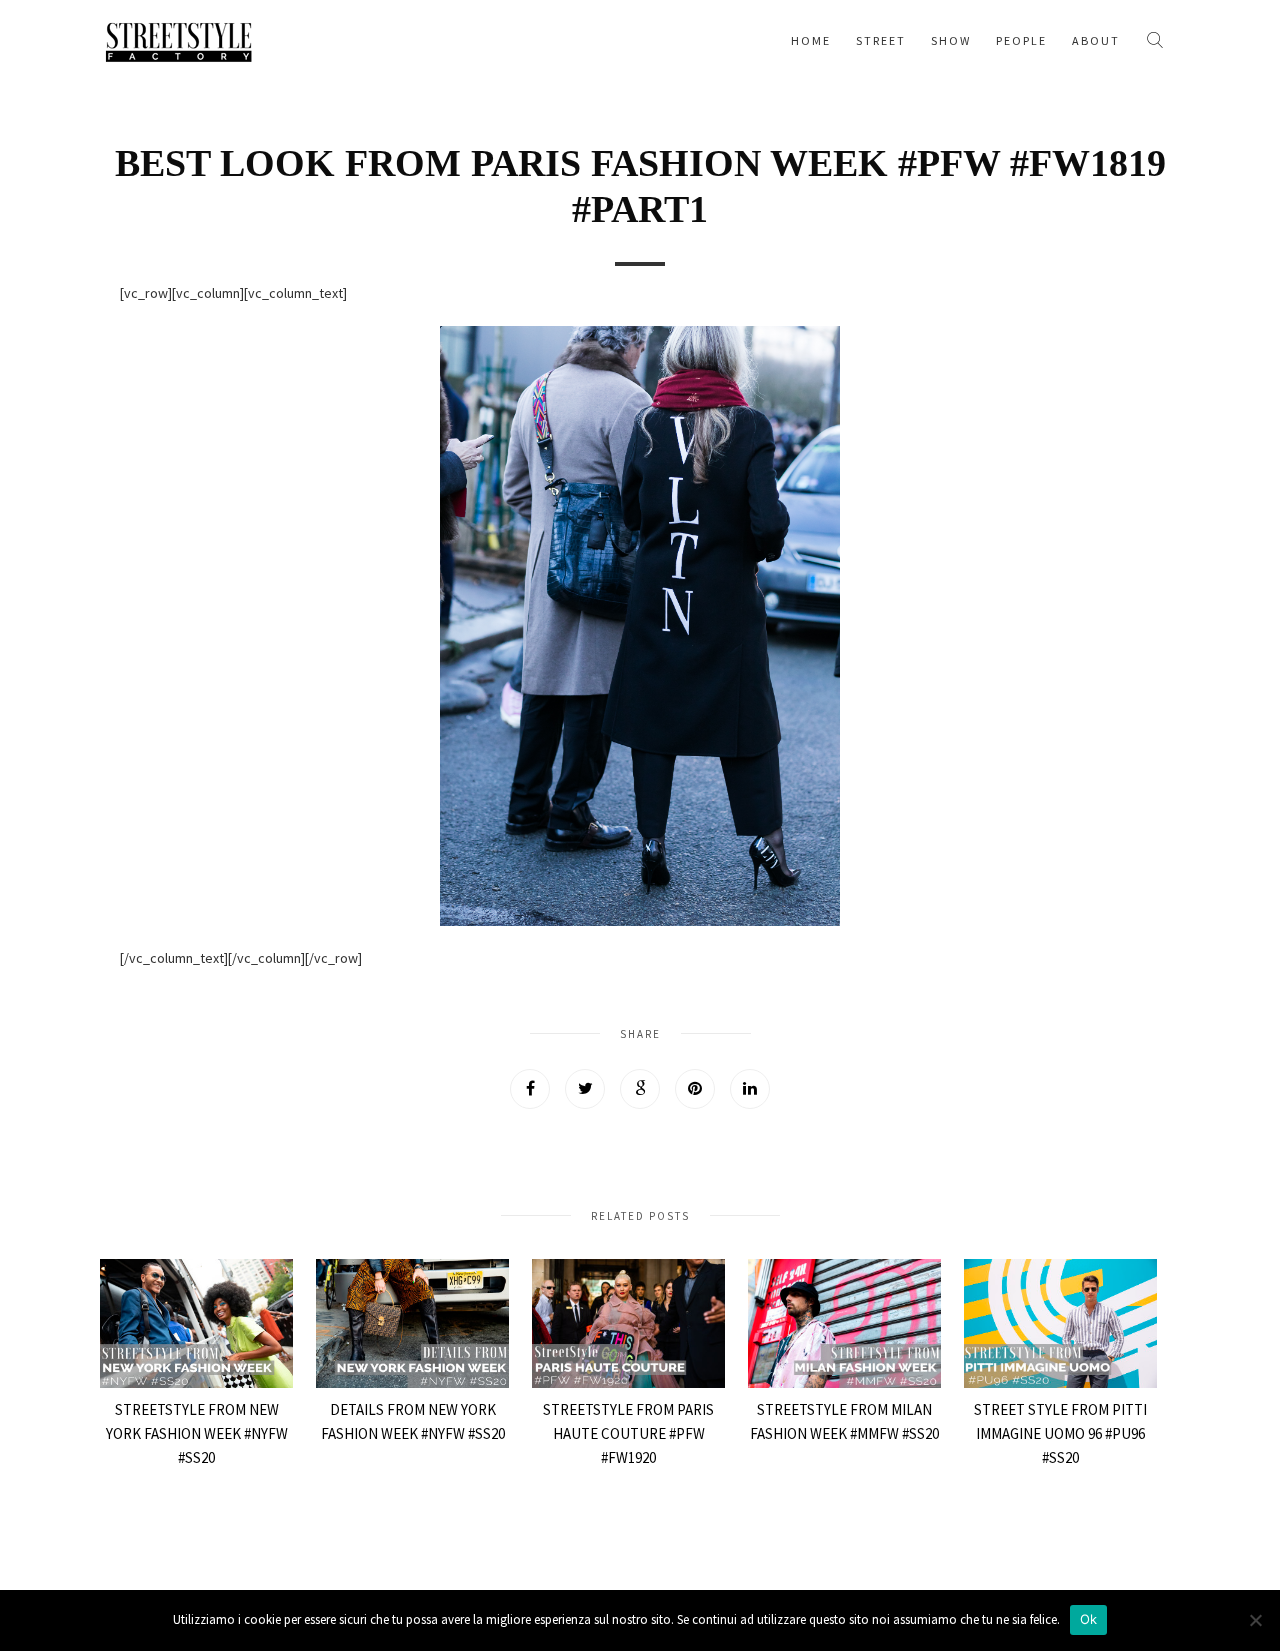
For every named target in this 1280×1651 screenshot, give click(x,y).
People (1021, 40)
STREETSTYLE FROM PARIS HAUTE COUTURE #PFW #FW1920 (628, 1433)
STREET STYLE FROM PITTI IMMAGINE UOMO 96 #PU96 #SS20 (1060, 1433)
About (1096, 40)
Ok (1089, 1619)
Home (811, 40)
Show (951, 40)
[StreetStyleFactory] (178, 40)
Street (881, 40)
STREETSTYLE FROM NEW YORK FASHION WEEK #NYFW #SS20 (197, 1433)
